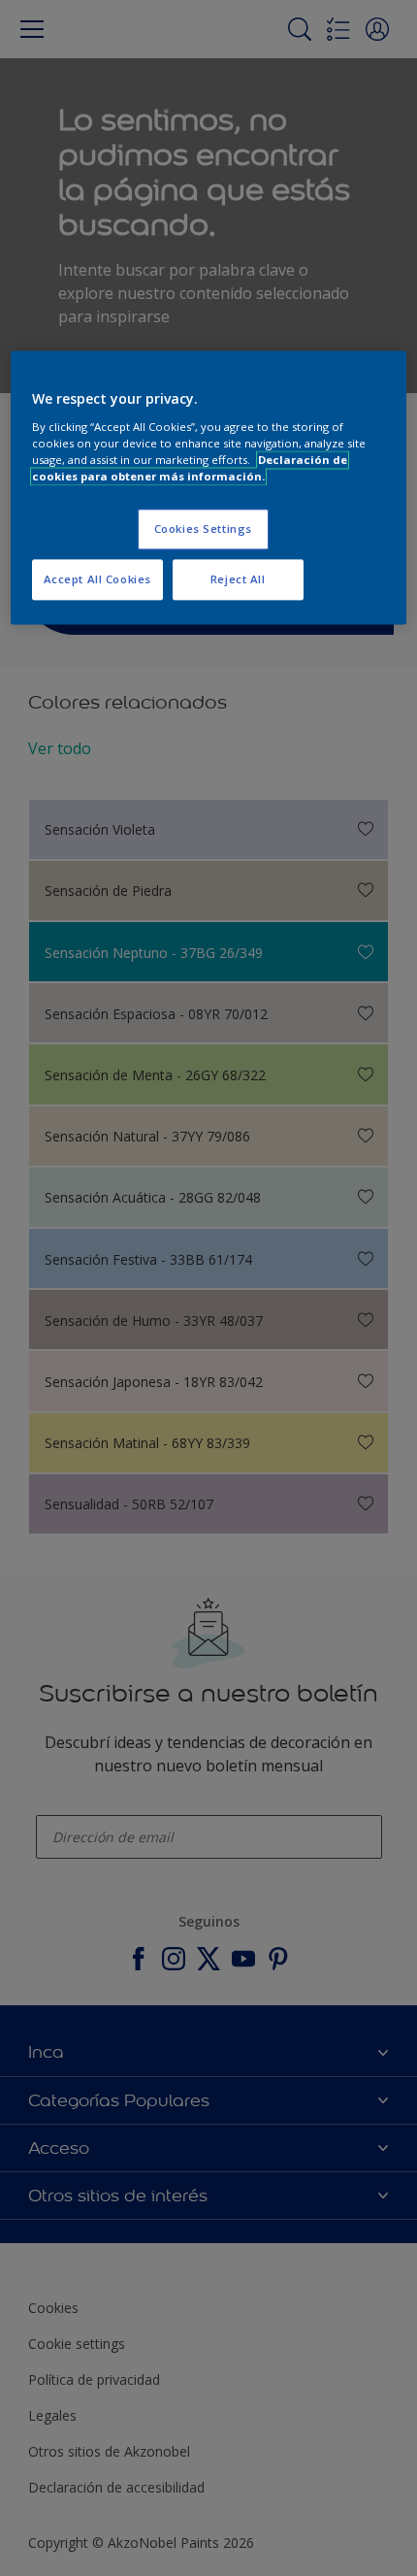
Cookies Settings (203, 528)
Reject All (238, 579)
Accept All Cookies (97, 579)
